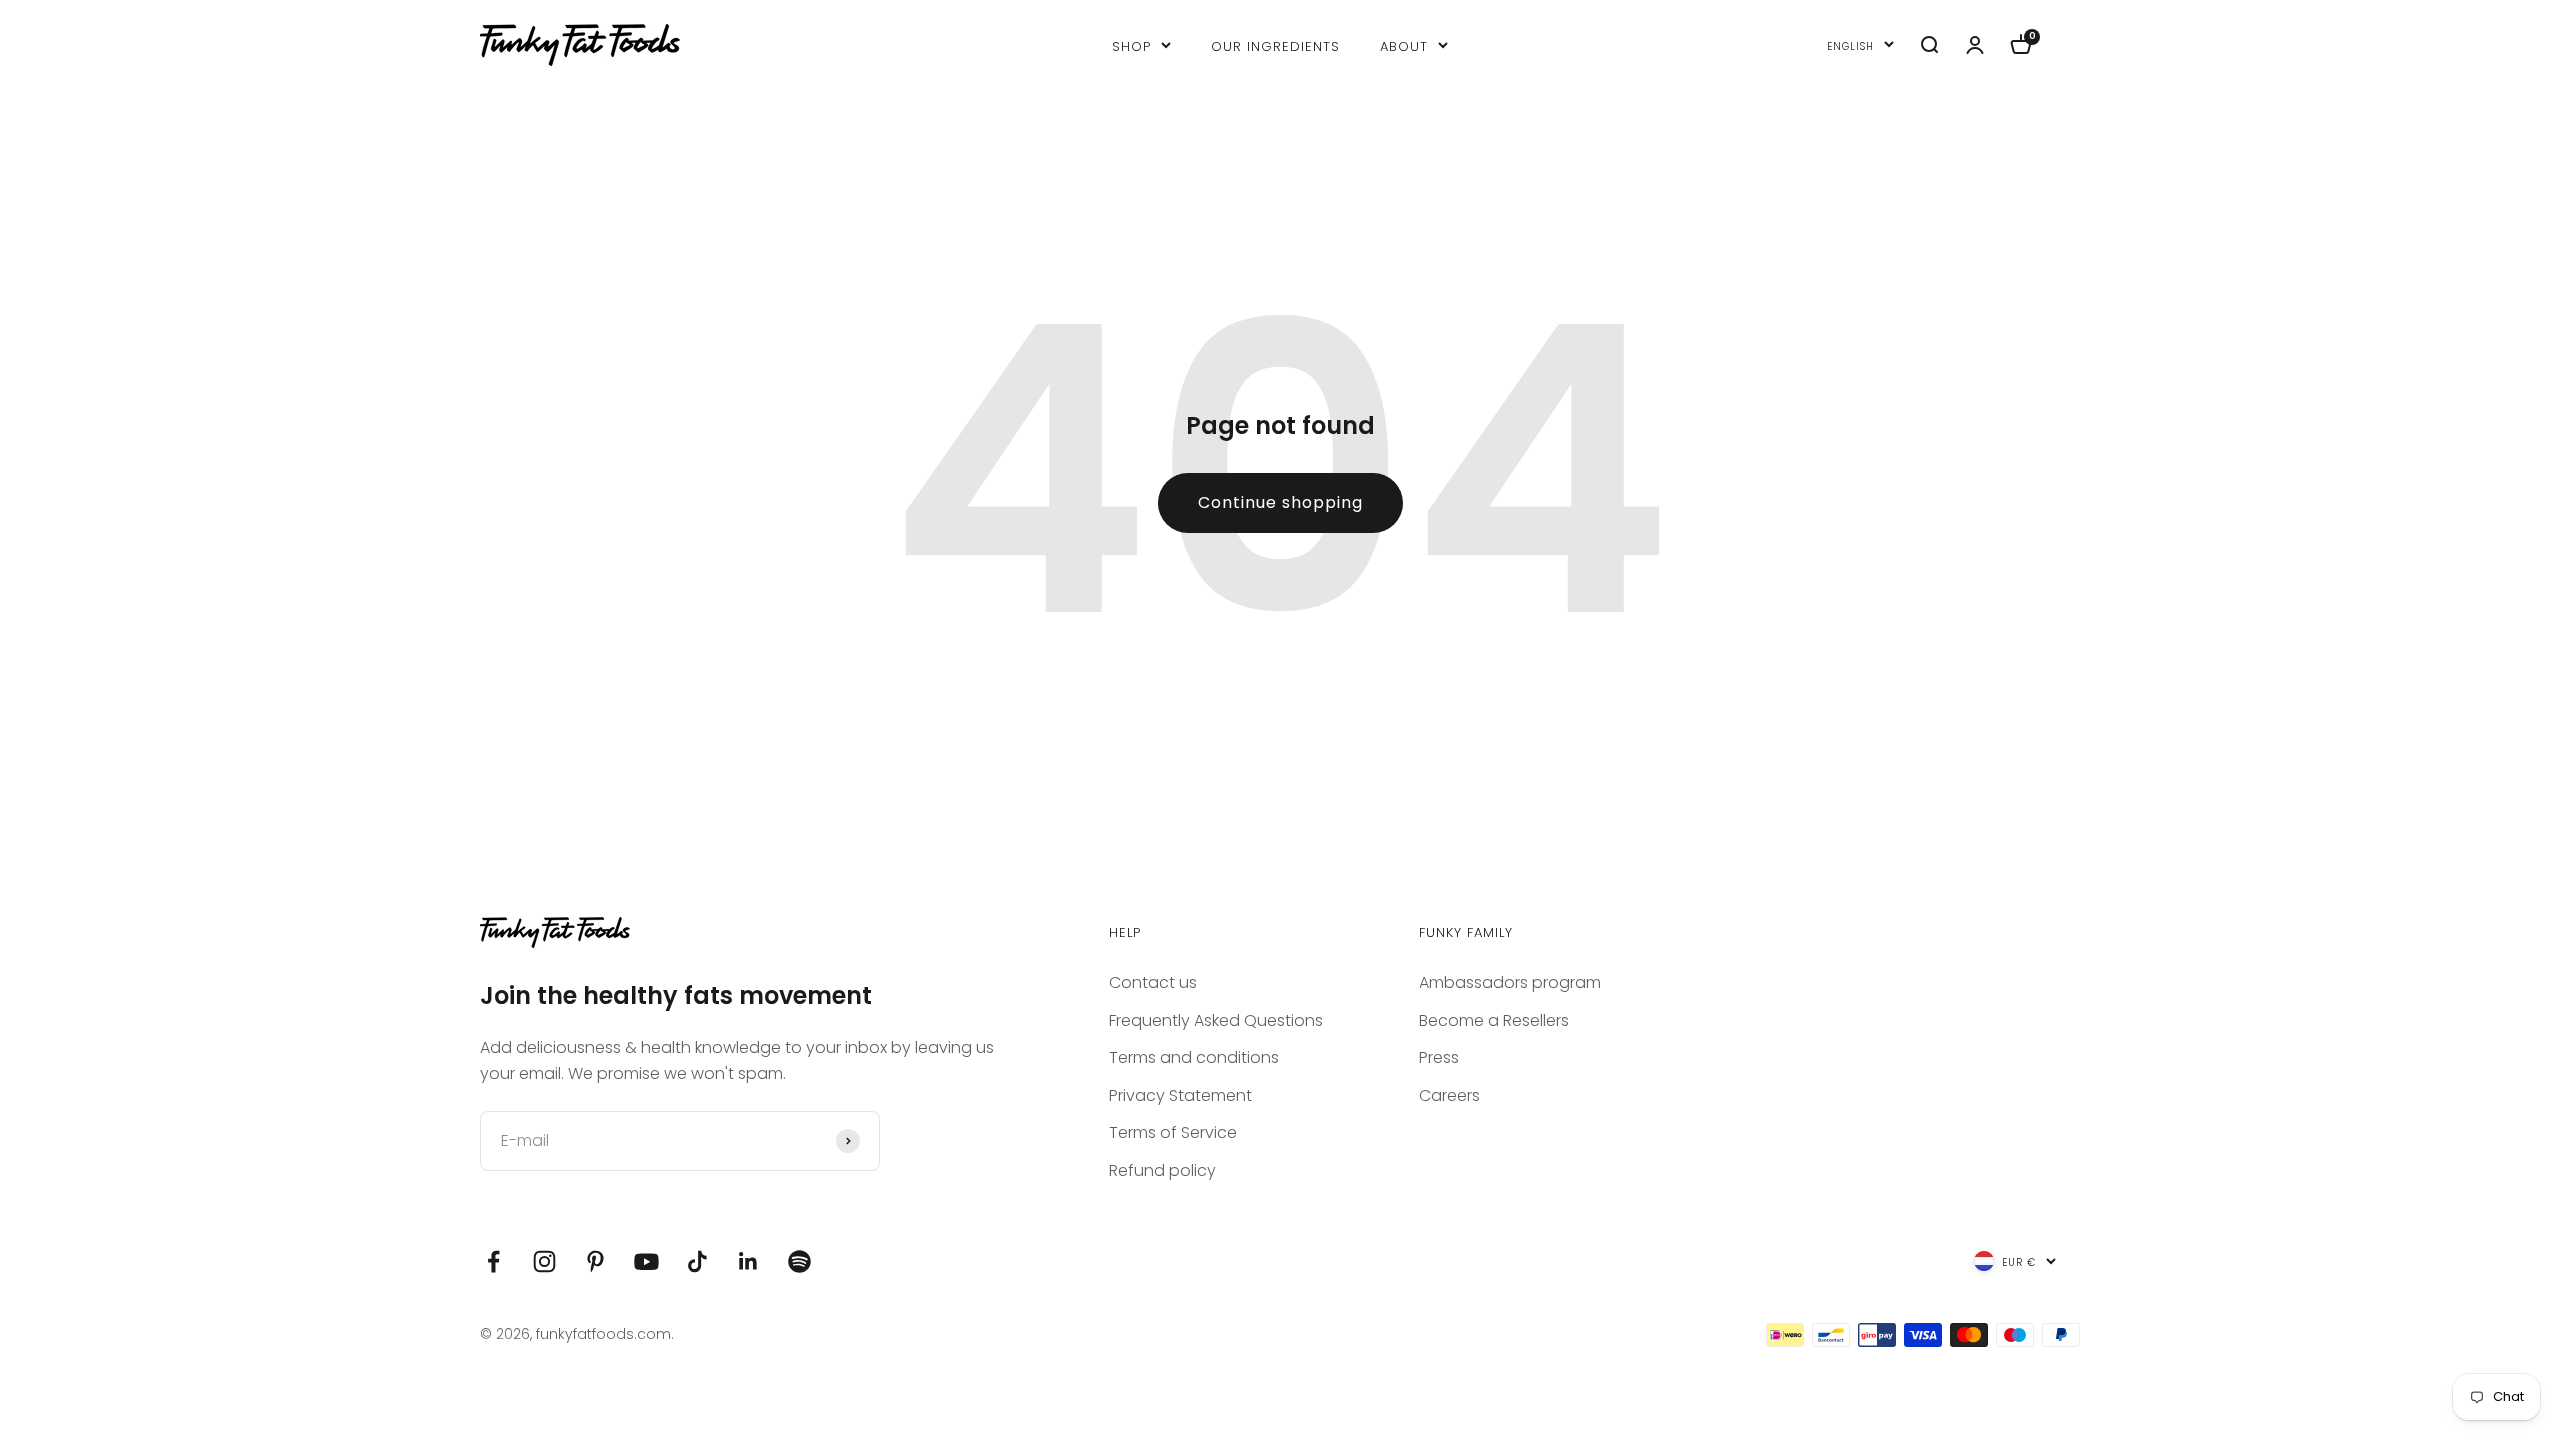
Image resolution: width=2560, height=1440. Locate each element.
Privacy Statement (1180, 1095)
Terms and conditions (1194, 1057)
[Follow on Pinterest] (595, 1261)
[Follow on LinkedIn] (748, 1261)
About (1404, 44)
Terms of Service (1173, 1132)
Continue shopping (1280, 502)
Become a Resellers (1494, 1020)
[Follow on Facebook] (493, 1261)
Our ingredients (1275, 44)
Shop (1131, 44)
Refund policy (1162, 1170)
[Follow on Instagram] (544, 1261)
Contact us (1153, 982)
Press (1439, 1057)
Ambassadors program (1510, 982)
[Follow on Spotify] (799, 1261)
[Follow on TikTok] (697, 1261)
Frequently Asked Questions (1216, 1020)
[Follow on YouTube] (646, 1261)
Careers (1449, 1095)
